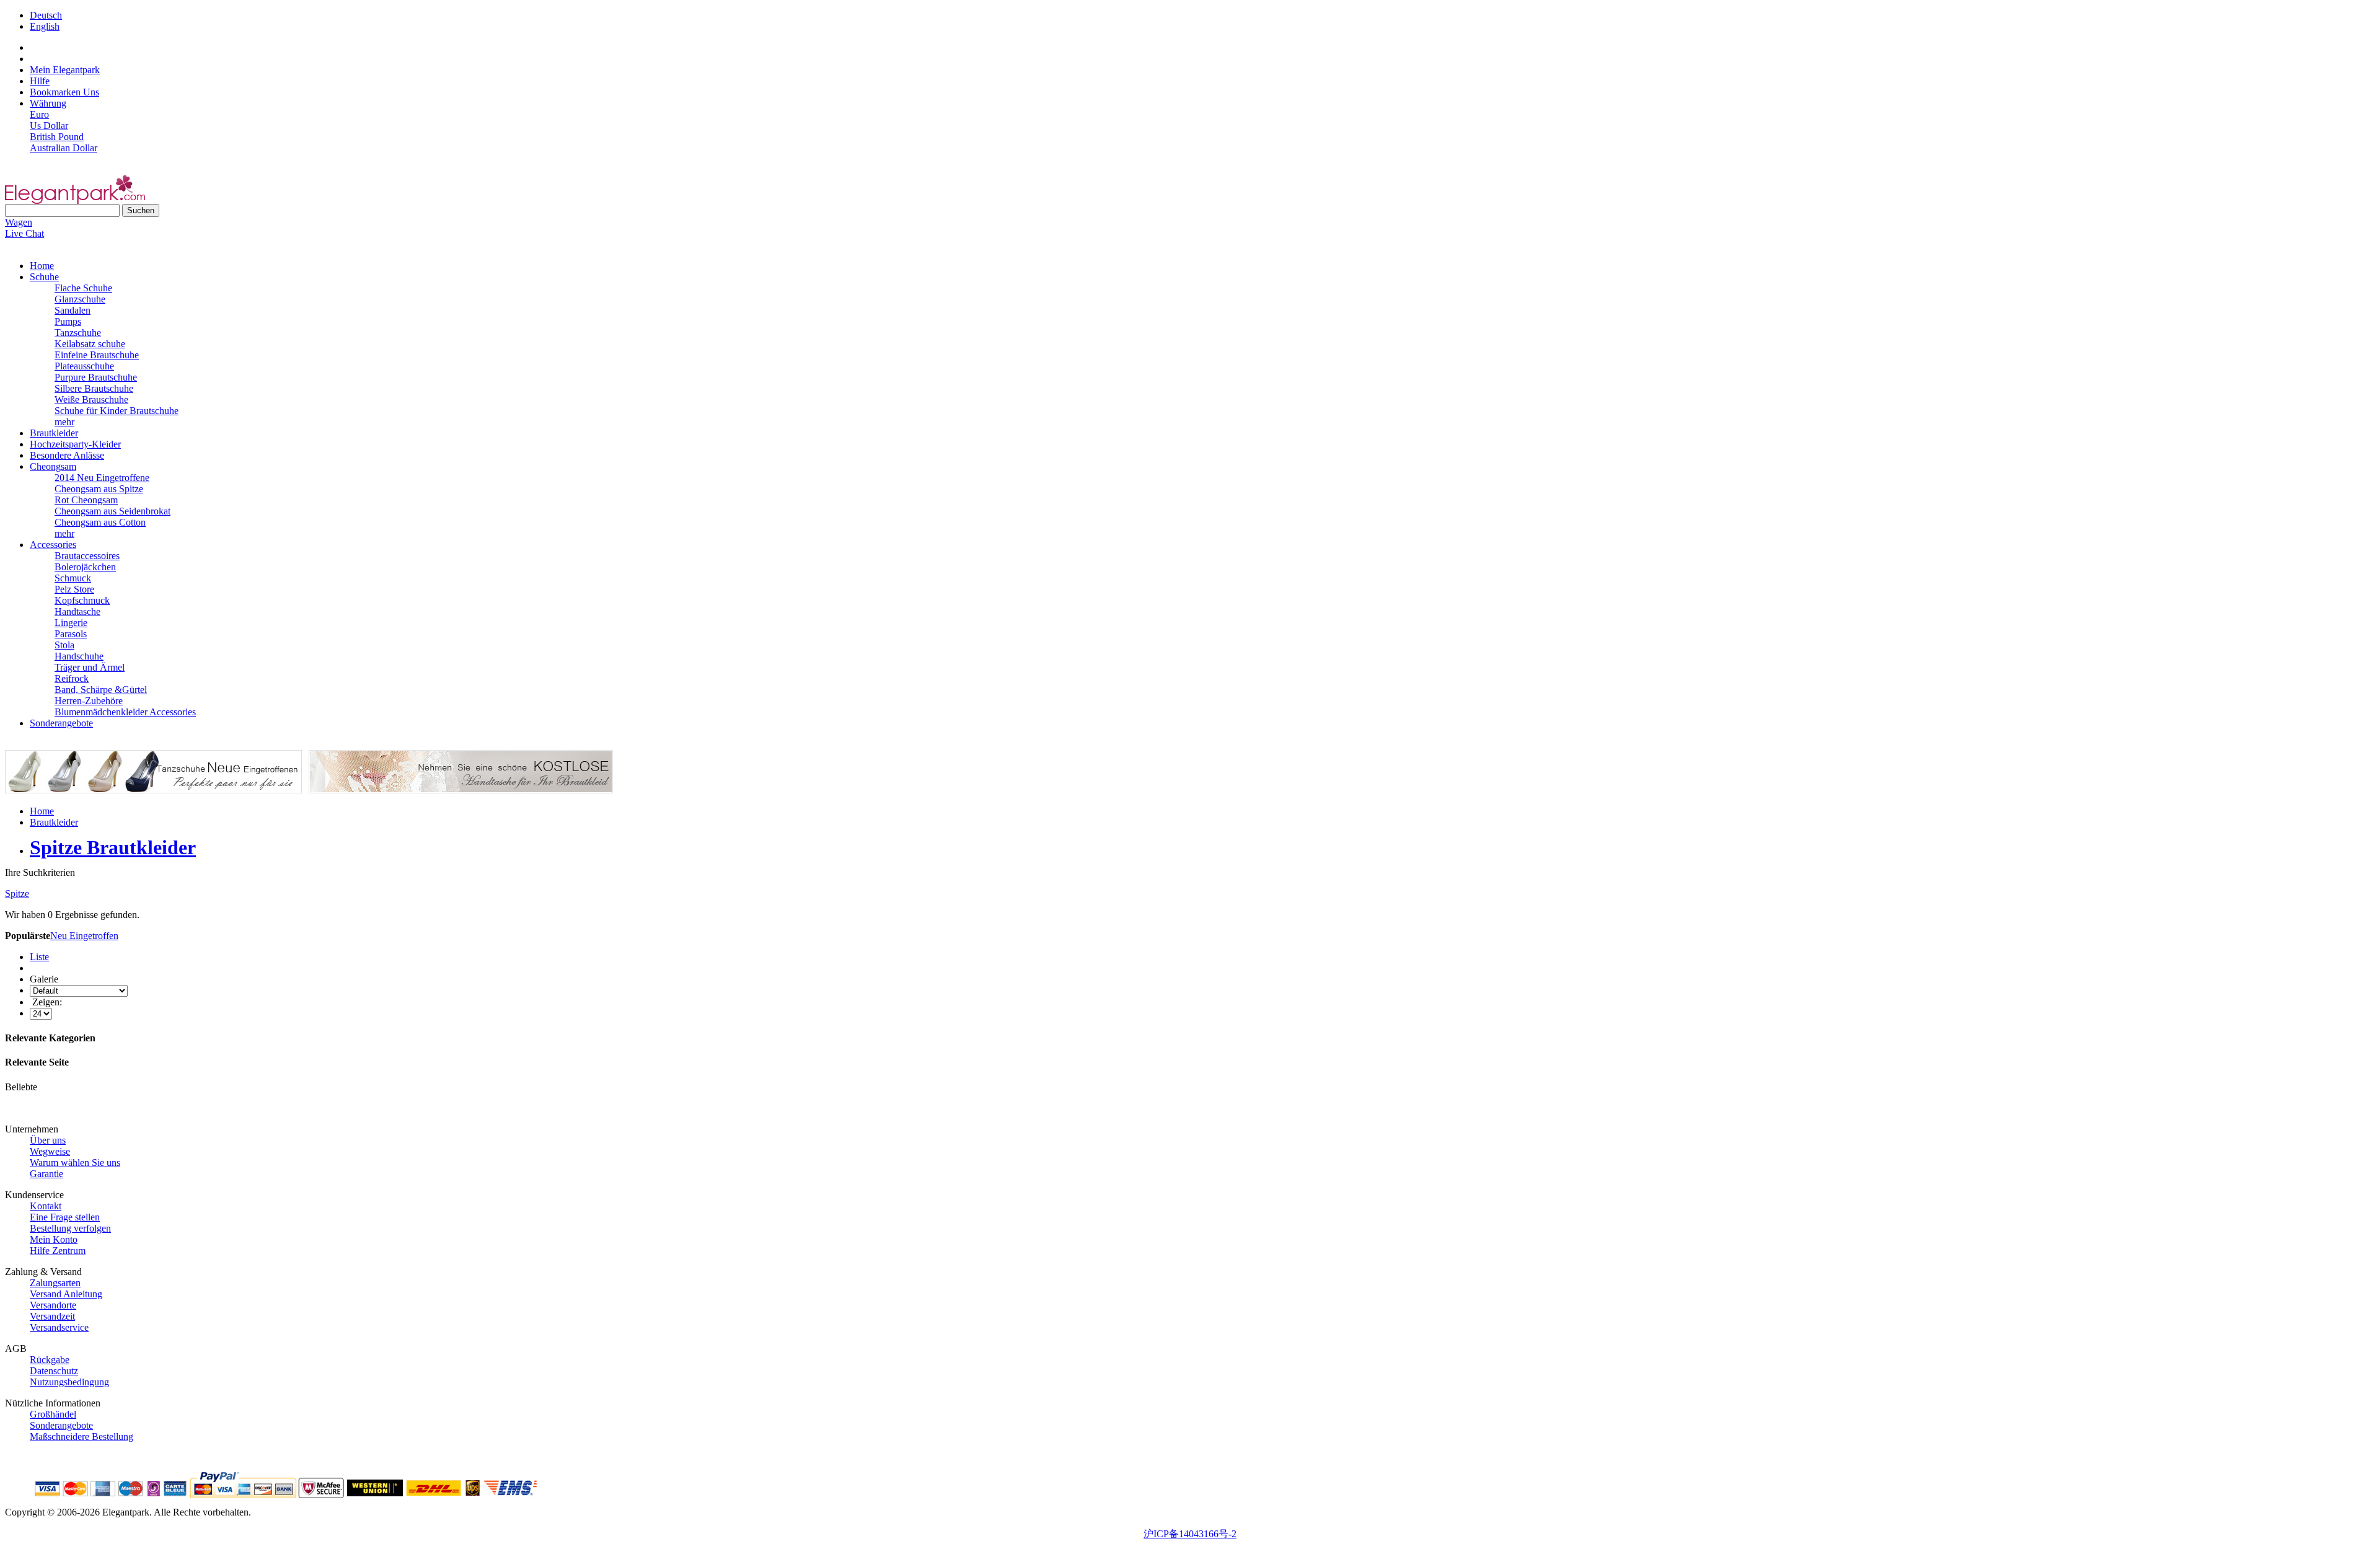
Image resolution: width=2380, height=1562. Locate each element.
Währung (48, 103)
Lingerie (71, 623)
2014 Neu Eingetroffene (102, 478)
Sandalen (73, 310)
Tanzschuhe (78, 333)
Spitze (17, 894)
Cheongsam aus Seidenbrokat (112, 511)
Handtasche (77, 611)
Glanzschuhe (80, 299)
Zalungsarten (55, 1283)
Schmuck (73, 578)
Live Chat (24, 233)
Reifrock (72, 678)
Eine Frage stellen (65, 1217)
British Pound (57, 137)
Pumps (68, 321)
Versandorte (53, 1305)
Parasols (71, 634)
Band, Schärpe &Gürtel (101, 690)
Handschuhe (79, 656)
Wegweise (50, 1151)
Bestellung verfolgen (70, 1228)
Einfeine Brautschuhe (97, 355)
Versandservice (59, 1327)
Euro (39, 114)
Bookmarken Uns (64, 92)
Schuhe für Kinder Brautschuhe (117, 411)
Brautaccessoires (87, 556)
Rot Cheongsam (86, 500)
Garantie (46, 1174)
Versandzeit (52, 1316)
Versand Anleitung (66, 1294)
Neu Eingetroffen (84, 936)
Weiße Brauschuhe (91, 399)
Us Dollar (49, 126)
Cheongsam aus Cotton (100, 522)
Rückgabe (50, 1360)
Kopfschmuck (82, 600)
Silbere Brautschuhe (94, 388)
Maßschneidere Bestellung (82, 1436)
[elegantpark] (75, 201)
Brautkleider (54, 433)
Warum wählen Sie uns (75, 1163)
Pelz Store (74, 589)
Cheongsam (53, 466)
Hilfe (40, 81)
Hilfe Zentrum (58, 1251)
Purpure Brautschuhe (96, 377)
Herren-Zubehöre (89, 701)
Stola (64, 645)
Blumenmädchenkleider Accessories (125, 712)
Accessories (53, 545)
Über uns (48, 1140)
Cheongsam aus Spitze (99, 489)
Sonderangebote (61, 723)
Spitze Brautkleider (113, 847)
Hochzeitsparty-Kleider (75, 444)
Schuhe (44, 277)
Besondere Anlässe (67, 455)
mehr (64, 422)
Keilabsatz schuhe (90, 344)
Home (42, 266)
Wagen (19, 222)
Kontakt (46, 1206)
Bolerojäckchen (85, 567)
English (45, 26)
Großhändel (53, 1414)
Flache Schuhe (83, 288)
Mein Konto (54, 1239)
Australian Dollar (64, 148)
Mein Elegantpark (65, 70)
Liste (39, 957)
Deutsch (46, 15)
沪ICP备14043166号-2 (1190, 1534)
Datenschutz (54, 1371)
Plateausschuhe (84, 366)
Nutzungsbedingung (69, 1382)
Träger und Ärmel (90, 667)
